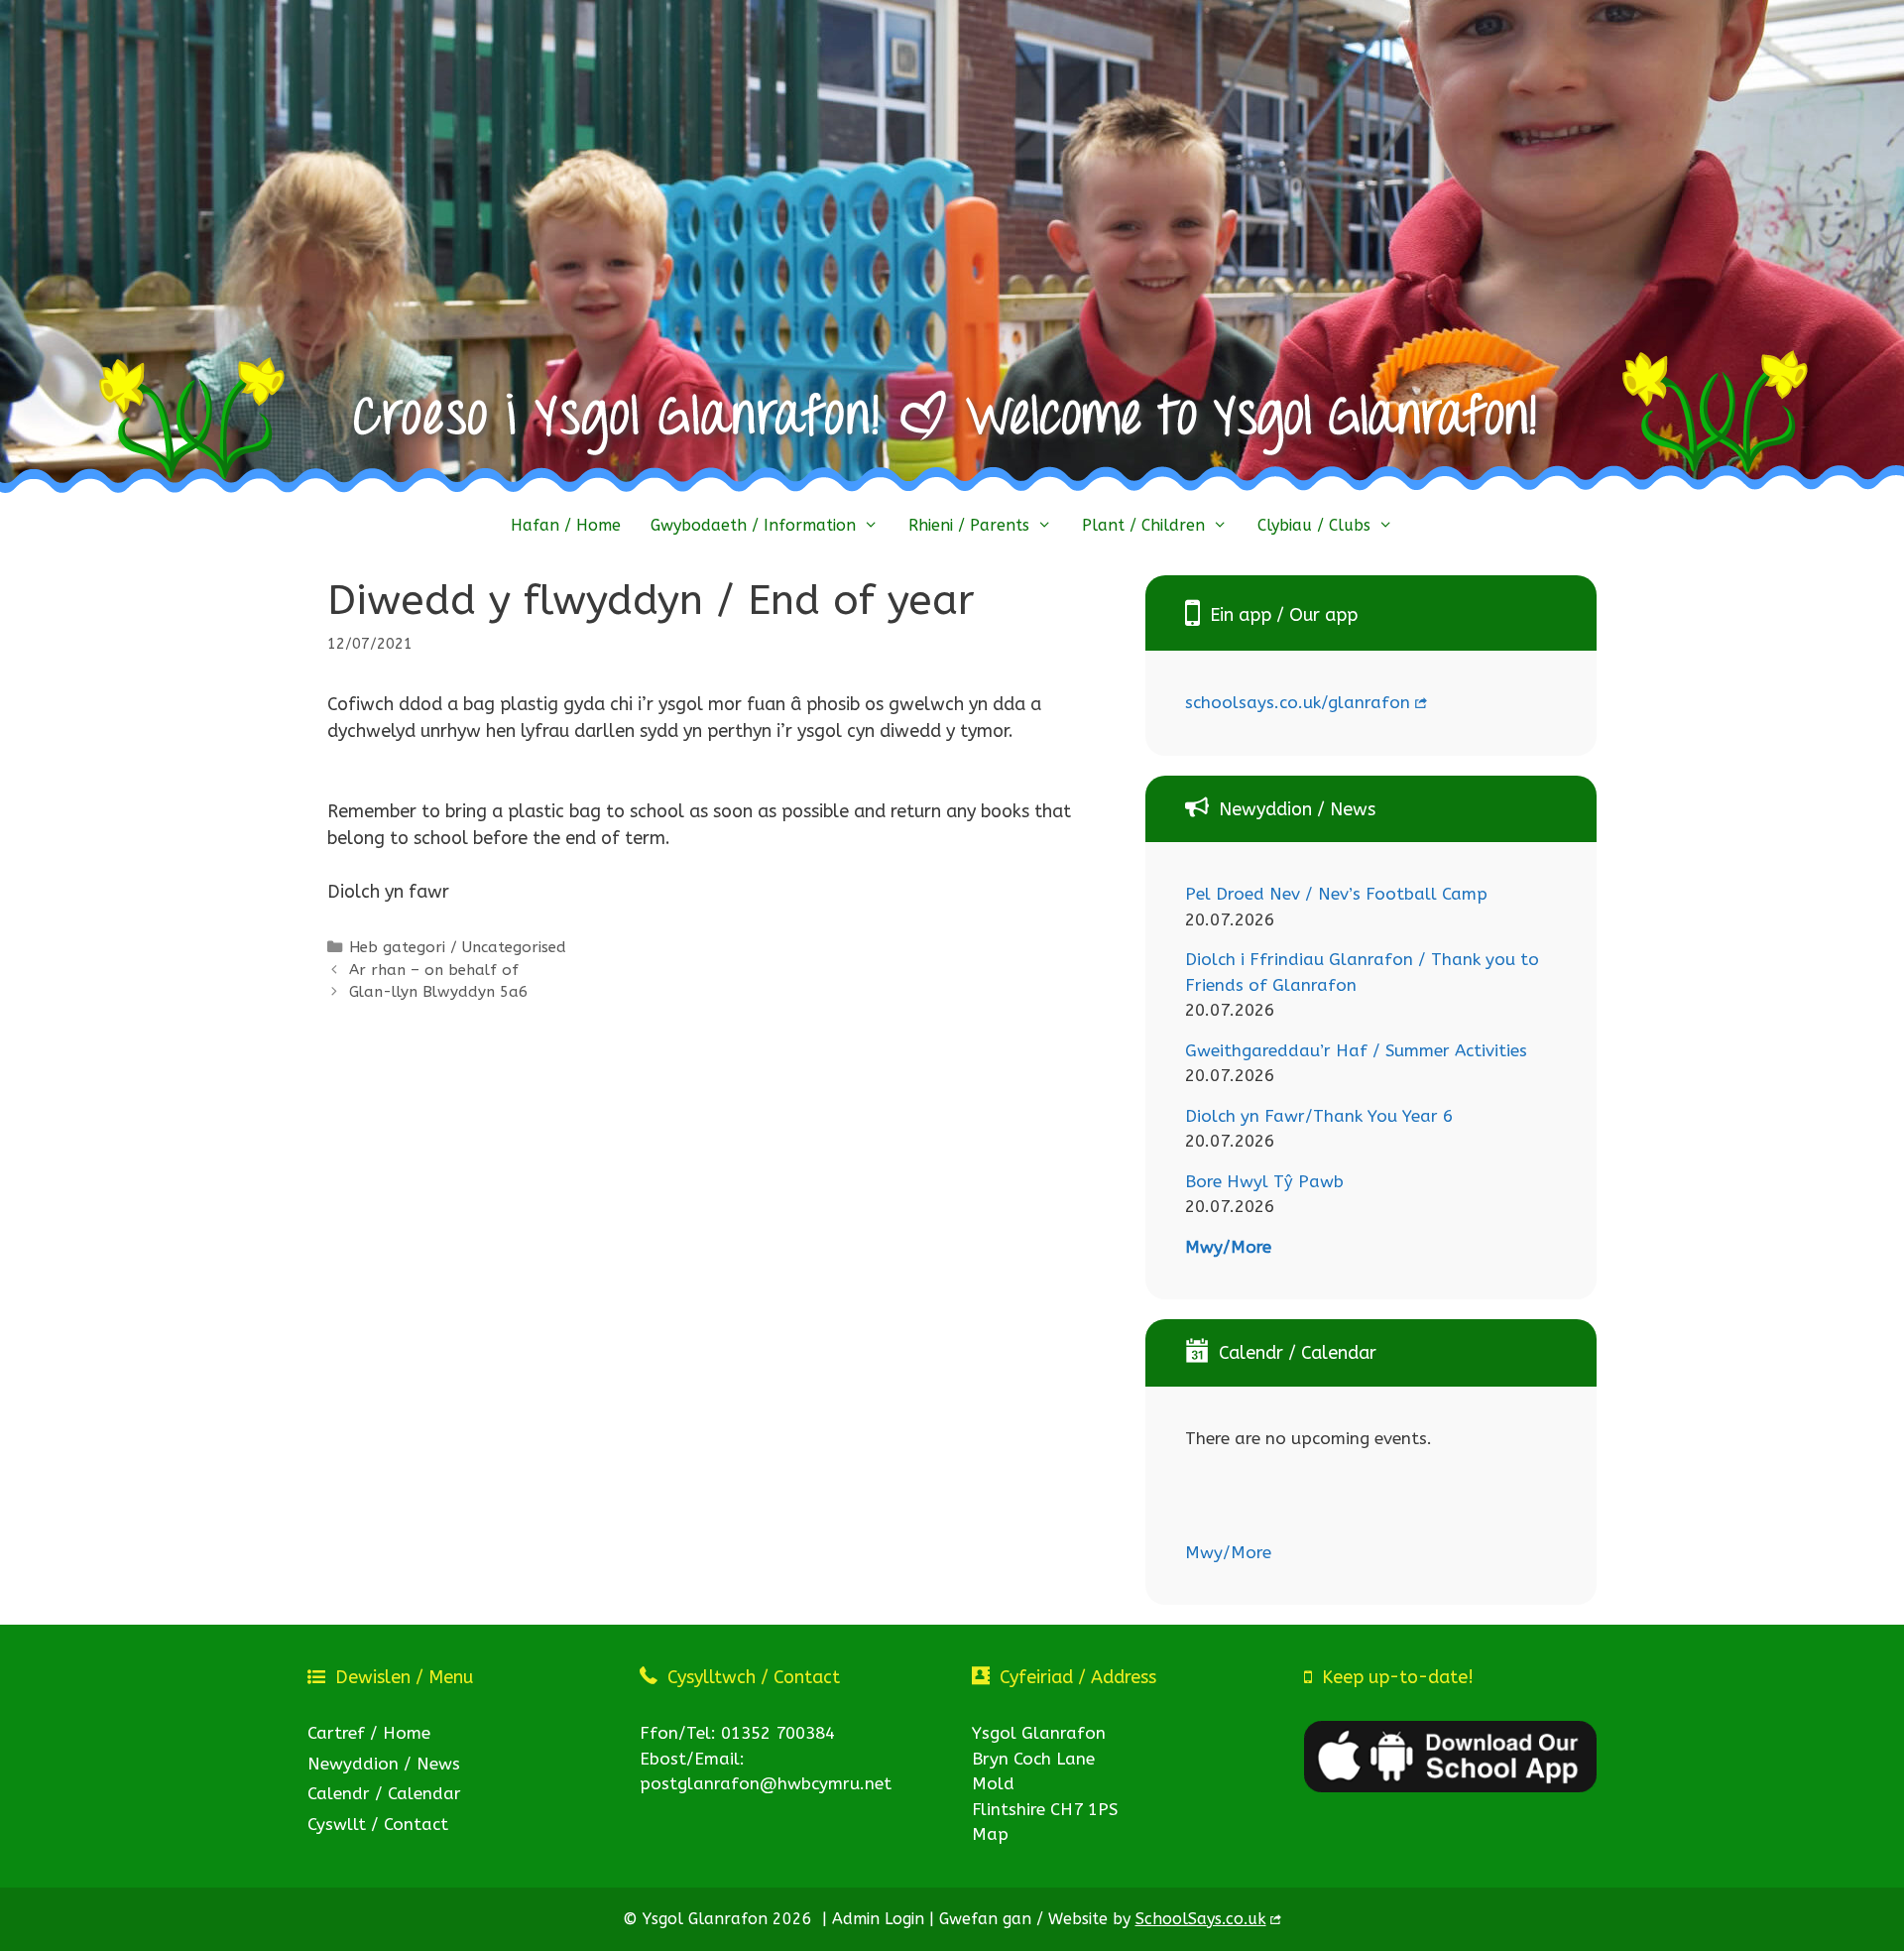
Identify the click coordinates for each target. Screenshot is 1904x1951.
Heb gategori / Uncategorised (458, 947)
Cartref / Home (369, 1733)
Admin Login (878, 1919)
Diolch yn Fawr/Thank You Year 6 (1319, 1116)
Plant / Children (1143, 525)
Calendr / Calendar (384, 1793)
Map (990, 1834)
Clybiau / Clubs (1314, 525)
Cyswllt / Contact (378, 1824)
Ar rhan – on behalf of (434, 970)
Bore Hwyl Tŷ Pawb (1264, 1181)
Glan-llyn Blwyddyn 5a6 (438, 992)
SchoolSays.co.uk (1201, 1919)
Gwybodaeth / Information (753, 525)
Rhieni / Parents (969, 525)
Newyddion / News (384, 1764)
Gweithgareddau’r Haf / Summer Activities (1356, 1050)
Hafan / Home (566, 525)
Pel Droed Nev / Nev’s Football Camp (1336, 894)
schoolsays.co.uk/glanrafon (1298, 702)
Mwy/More (1228, 1247)
